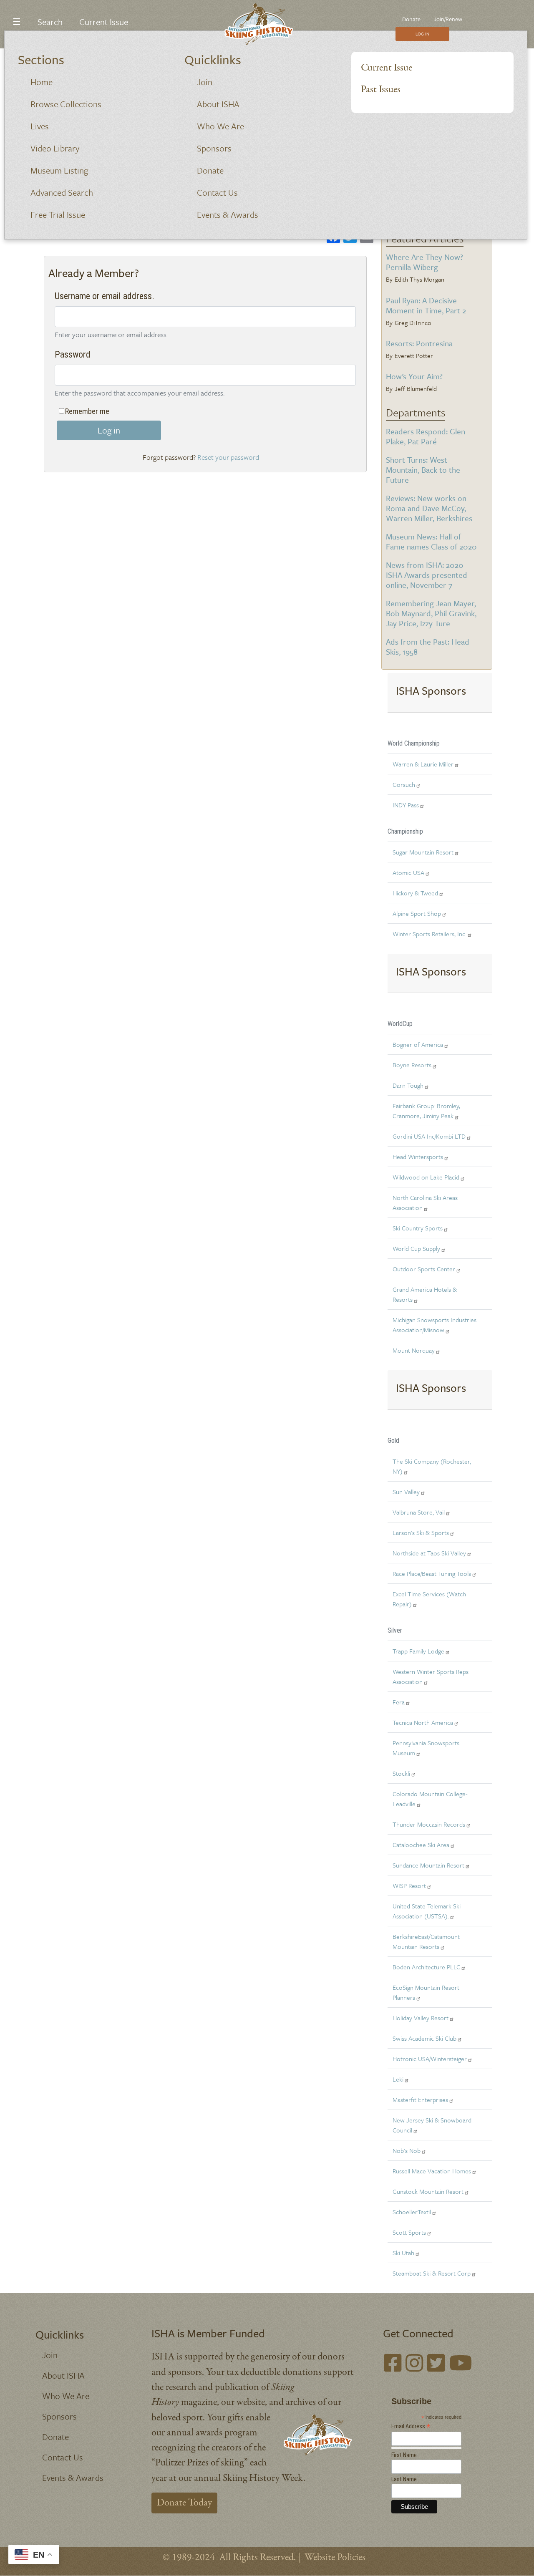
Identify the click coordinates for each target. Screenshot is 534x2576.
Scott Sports (409, 2232)
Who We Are (220, 126)
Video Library (55, 148)
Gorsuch (404, 784)
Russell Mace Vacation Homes (432, 2171)
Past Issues (381, 89)
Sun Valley (406, 1492)
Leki (398, 2079)
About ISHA (218, 104)
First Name (404, 2455)
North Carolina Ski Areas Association (425, 1202)
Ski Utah (403, 2253)
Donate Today (184, 2503)
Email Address (411, 2426)
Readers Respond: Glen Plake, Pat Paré (426, 436)
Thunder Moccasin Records (429, 1824)
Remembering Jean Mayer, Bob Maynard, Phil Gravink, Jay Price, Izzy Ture (431, 613)
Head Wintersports (418, 1157)
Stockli (401, 1773)
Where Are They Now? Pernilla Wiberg (424, 262)
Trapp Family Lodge (418, 1651)
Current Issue (387, 68)
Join (205, 82)
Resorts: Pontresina (419, 343)
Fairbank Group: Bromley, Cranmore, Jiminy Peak (426, 1111)
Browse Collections (66, 104)
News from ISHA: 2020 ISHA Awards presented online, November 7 (427, 575)
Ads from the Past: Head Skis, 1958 (428, 647)
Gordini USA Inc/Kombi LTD (429, 1136)
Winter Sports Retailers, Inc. (429, 934)
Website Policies (335, 2557)
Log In (422, 34)
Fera (399, 1702)
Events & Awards (228, 214)
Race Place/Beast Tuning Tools (432, 1573)
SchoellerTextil (412, 2212)
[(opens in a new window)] (393, 2365)
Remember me (87, 411)
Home (42, 82)
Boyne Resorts (412, 1065)
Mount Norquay (414, 1350)
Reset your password (228, 457)
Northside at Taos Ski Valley (429, 1553)
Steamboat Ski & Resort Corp (432, 2273)
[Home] (264, 24)
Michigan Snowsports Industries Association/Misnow (435, 1325)
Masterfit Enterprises (420, 2100)
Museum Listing (59, 170)
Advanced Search (62, 192)
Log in (109, 430)
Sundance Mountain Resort (428, 1865)
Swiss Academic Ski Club (424, 2038)
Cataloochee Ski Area (421, 1845)
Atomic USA (408, 872)
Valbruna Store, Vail (419, 1512)
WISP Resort (409, 1885)
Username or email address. (105, 296)
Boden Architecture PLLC (426, 1967)
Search (50, 22)
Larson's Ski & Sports (421, 1532)
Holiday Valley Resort (421, 2018)
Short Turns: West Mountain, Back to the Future (423, 470)
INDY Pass (406, 805)
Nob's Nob (407, 2150)
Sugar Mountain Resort (423, 852)
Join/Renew (448, 19)
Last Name (404, 2479)
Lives (40, 126)
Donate (210, 170)
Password (73, 354)
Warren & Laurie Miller (423, 764)
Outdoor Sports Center (424, 1269)
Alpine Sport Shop (417, 913)
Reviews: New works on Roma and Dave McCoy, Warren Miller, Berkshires (429, 508)
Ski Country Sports (418, 1228)
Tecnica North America (423, 1722)
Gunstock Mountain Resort (428, 2191)
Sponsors (214, 148)
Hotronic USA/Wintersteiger (430, 2059)
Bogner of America (418, 1044)
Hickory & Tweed (415, 893)
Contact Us (217, 192)
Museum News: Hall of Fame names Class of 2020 (431, 541)
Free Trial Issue (58, 214)
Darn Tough (408, 1085)
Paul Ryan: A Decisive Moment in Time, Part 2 (426, 305)
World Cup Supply (416, 1248)
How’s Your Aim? (414, 376)
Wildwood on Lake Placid (426, 1177)
